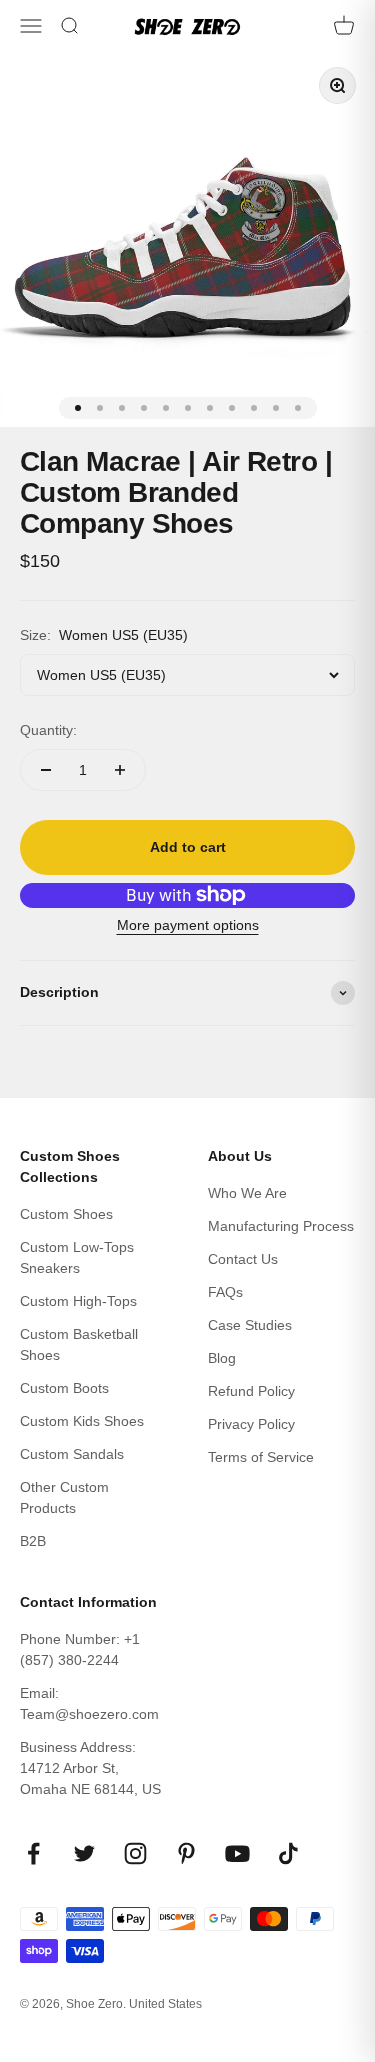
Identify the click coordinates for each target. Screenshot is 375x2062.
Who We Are (247, 1193)
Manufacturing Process (281, 1226)
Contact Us (243, 1259)
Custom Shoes (66, 1214)
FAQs (225, 1292)
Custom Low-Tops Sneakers (77, 1257)
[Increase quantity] (120, 770)
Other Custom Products (64, 1497)
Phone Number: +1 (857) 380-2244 (80, 1649)
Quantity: (48, 730)
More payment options (188, 925)
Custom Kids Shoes (82, 1421)
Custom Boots (64, 1388)
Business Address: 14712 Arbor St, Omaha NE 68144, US (90, 1768)
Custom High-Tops (78, 1301)
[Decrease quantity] (46, 770)
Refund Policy (251, 1391)
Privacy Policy (251, 1424)
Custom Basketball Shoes (79, 1344)
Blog (222, 1358)
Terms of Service (261, 1457)
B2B (33, 1541)
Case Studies (250, 1325)
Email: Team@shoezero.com (89, 1703)
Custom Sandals (72, 1454)
